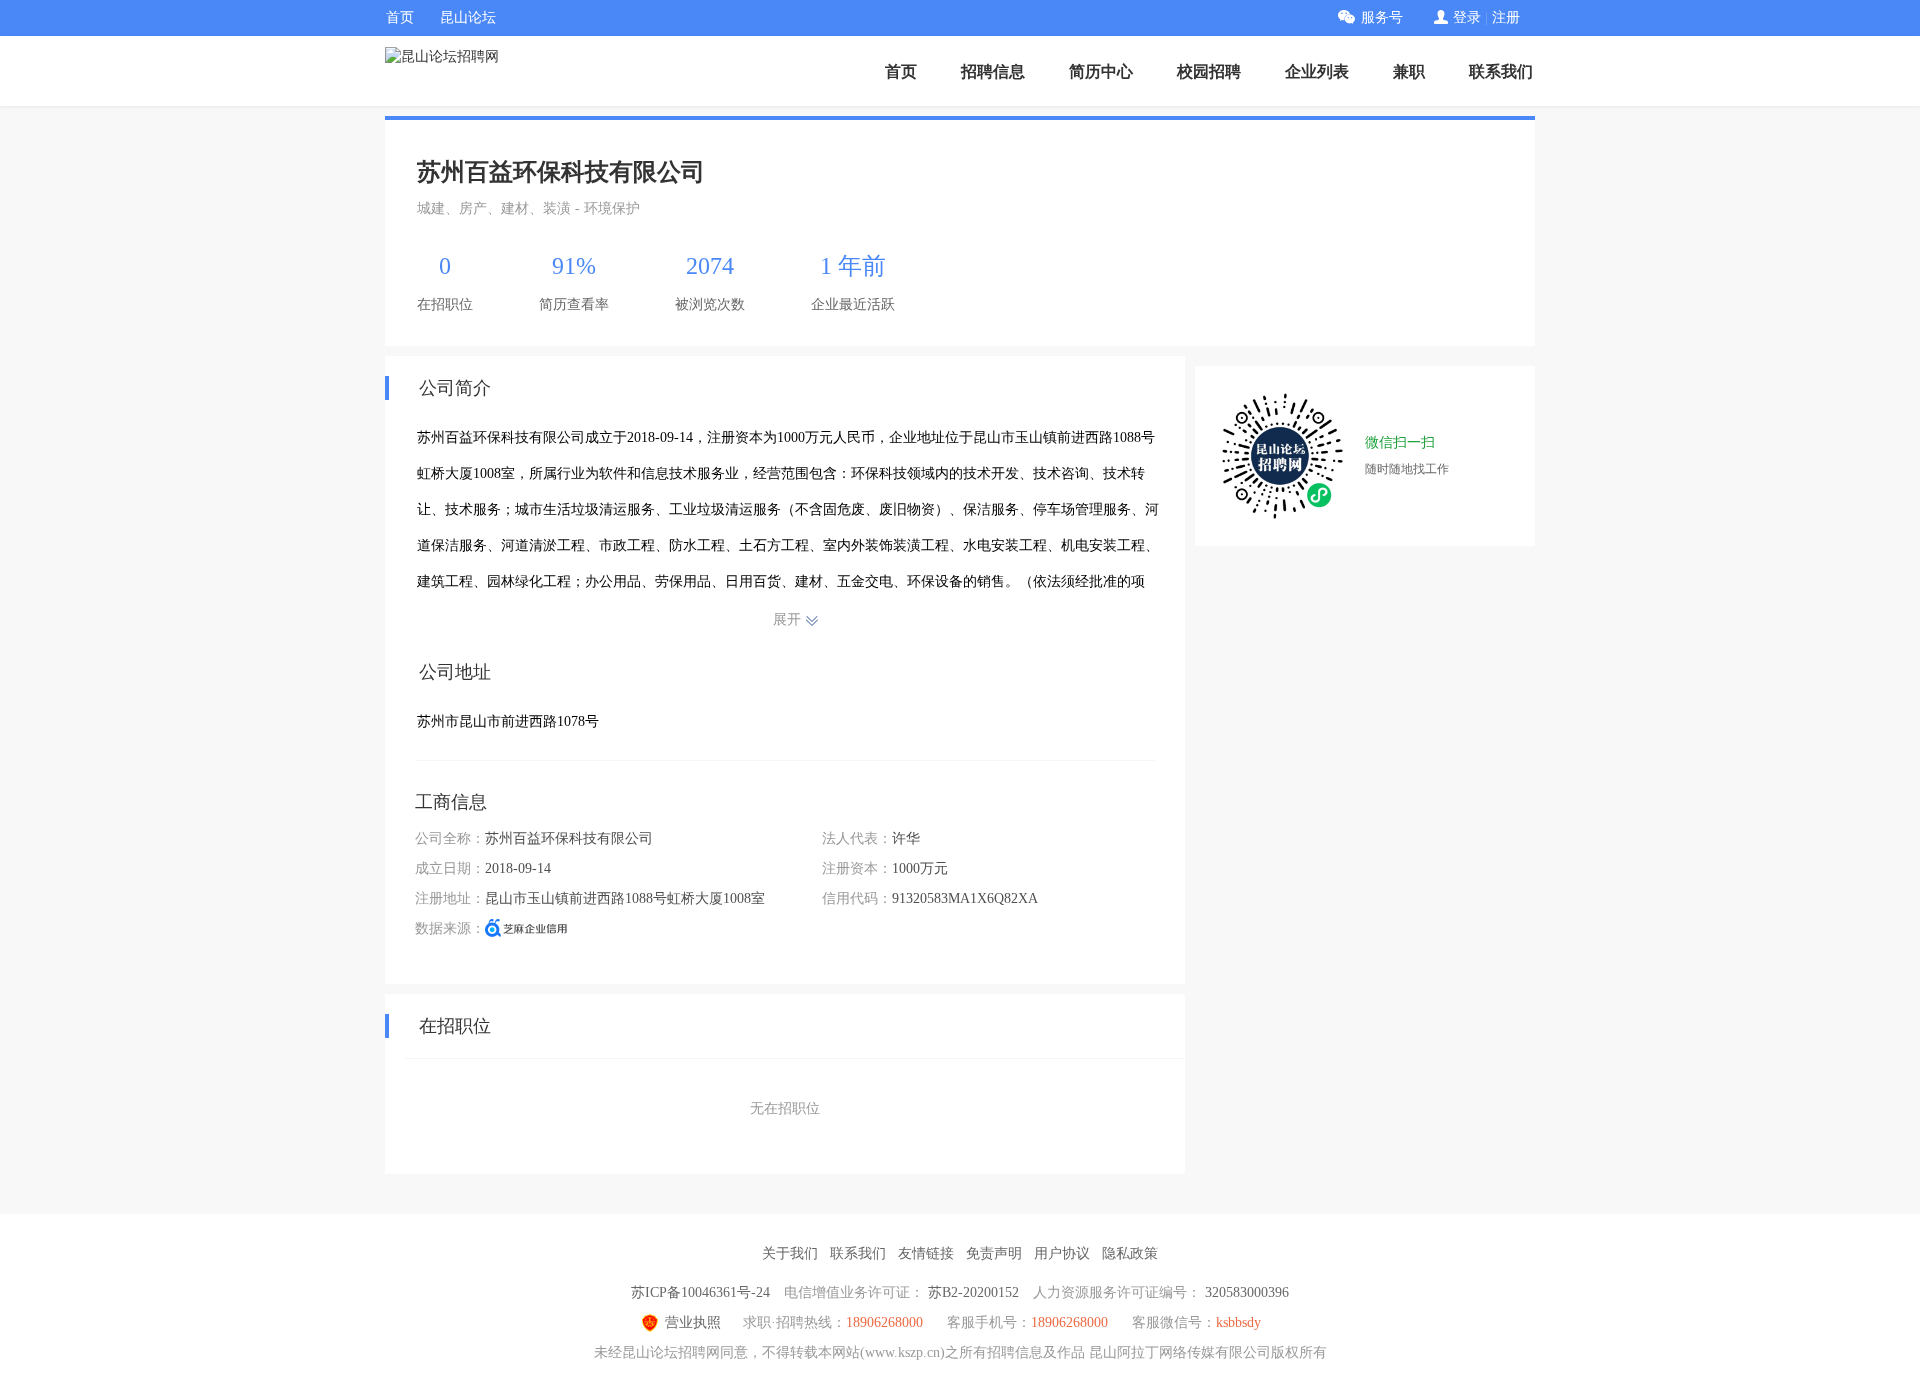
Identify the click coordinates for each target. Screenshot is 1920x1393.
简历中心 (1101, 71)
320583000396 (1247, 1292)
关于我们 (790, 1253)
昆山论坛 (468, 17)
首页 (400, 17)
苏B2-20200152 (973, 1292)
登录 (1467, 17)
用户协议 (1062, 1253)
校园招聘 (1209, 71)
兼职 (1409, 71)
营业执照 (693, 1322)
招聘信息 (993, 71)
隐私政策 (1130, 1253)
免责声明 (994, 1253)
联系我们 (1501, 71)
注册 (1506, 17)
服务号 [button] (1382, 17)
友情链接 (926, 1253)
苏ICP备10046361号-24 (700, 1292)
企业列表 (1317, 71)
